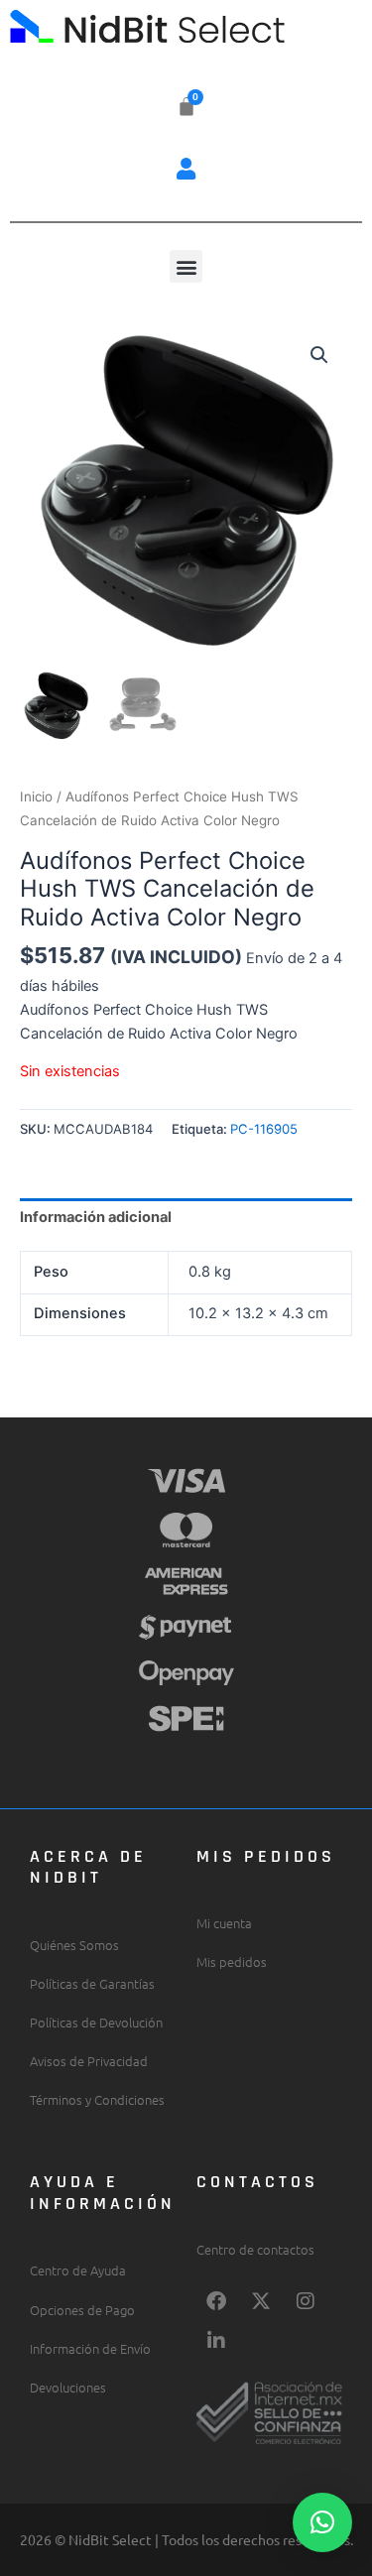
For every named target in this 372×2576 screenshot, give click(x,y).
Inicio (36, 797)
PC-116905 (264, 1129)
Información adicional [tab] (96, 1217)
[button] (186, 168)
